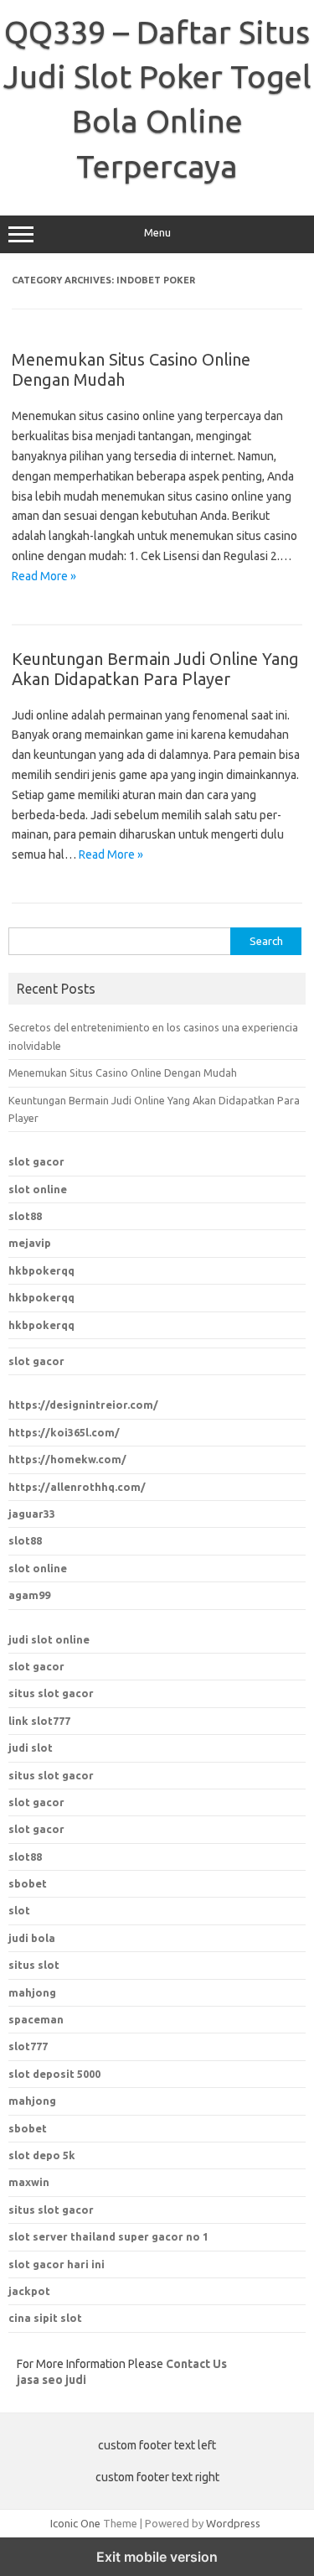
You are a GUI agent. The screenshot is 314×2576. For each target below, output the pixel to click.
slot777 (28, 2046)
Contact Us (196, 2364)
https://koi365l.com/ (64, 1432)
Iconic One (75, 2523)
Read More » (44, 576)
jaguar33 (32, 1514)
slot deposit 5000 (54, 2074)
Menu (157, 233)
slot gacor (36, 1161)
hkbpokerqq (41, 1270)
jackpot (29, 2291)
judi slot (31, 1748)
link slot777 (39, 1721)
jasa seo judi (51, 2380)
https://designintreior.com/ (83, 1405)
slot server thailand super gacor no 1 (108, 2236)
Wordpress (233, 2523)
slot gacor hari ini (57, 2264)
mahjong (32, 1992)
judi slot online (49, 1639)
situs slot (34, 1965)
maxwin (29, 2182)
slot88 (25, 1216)
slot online (38, 1189)
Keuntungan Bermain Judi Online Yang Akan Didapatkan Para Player (155, 669)
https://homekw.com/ (67, 1459)
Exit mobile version (157, 2557)
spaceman (36, 2019)
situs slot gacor (51, 1693)
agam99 (29, 1595)
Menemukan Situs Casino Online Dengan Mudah (123, 1072)
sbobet (28, 2128)
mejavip (30, 1243)
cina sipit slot (45, 2318)
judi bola (32, 1938)
